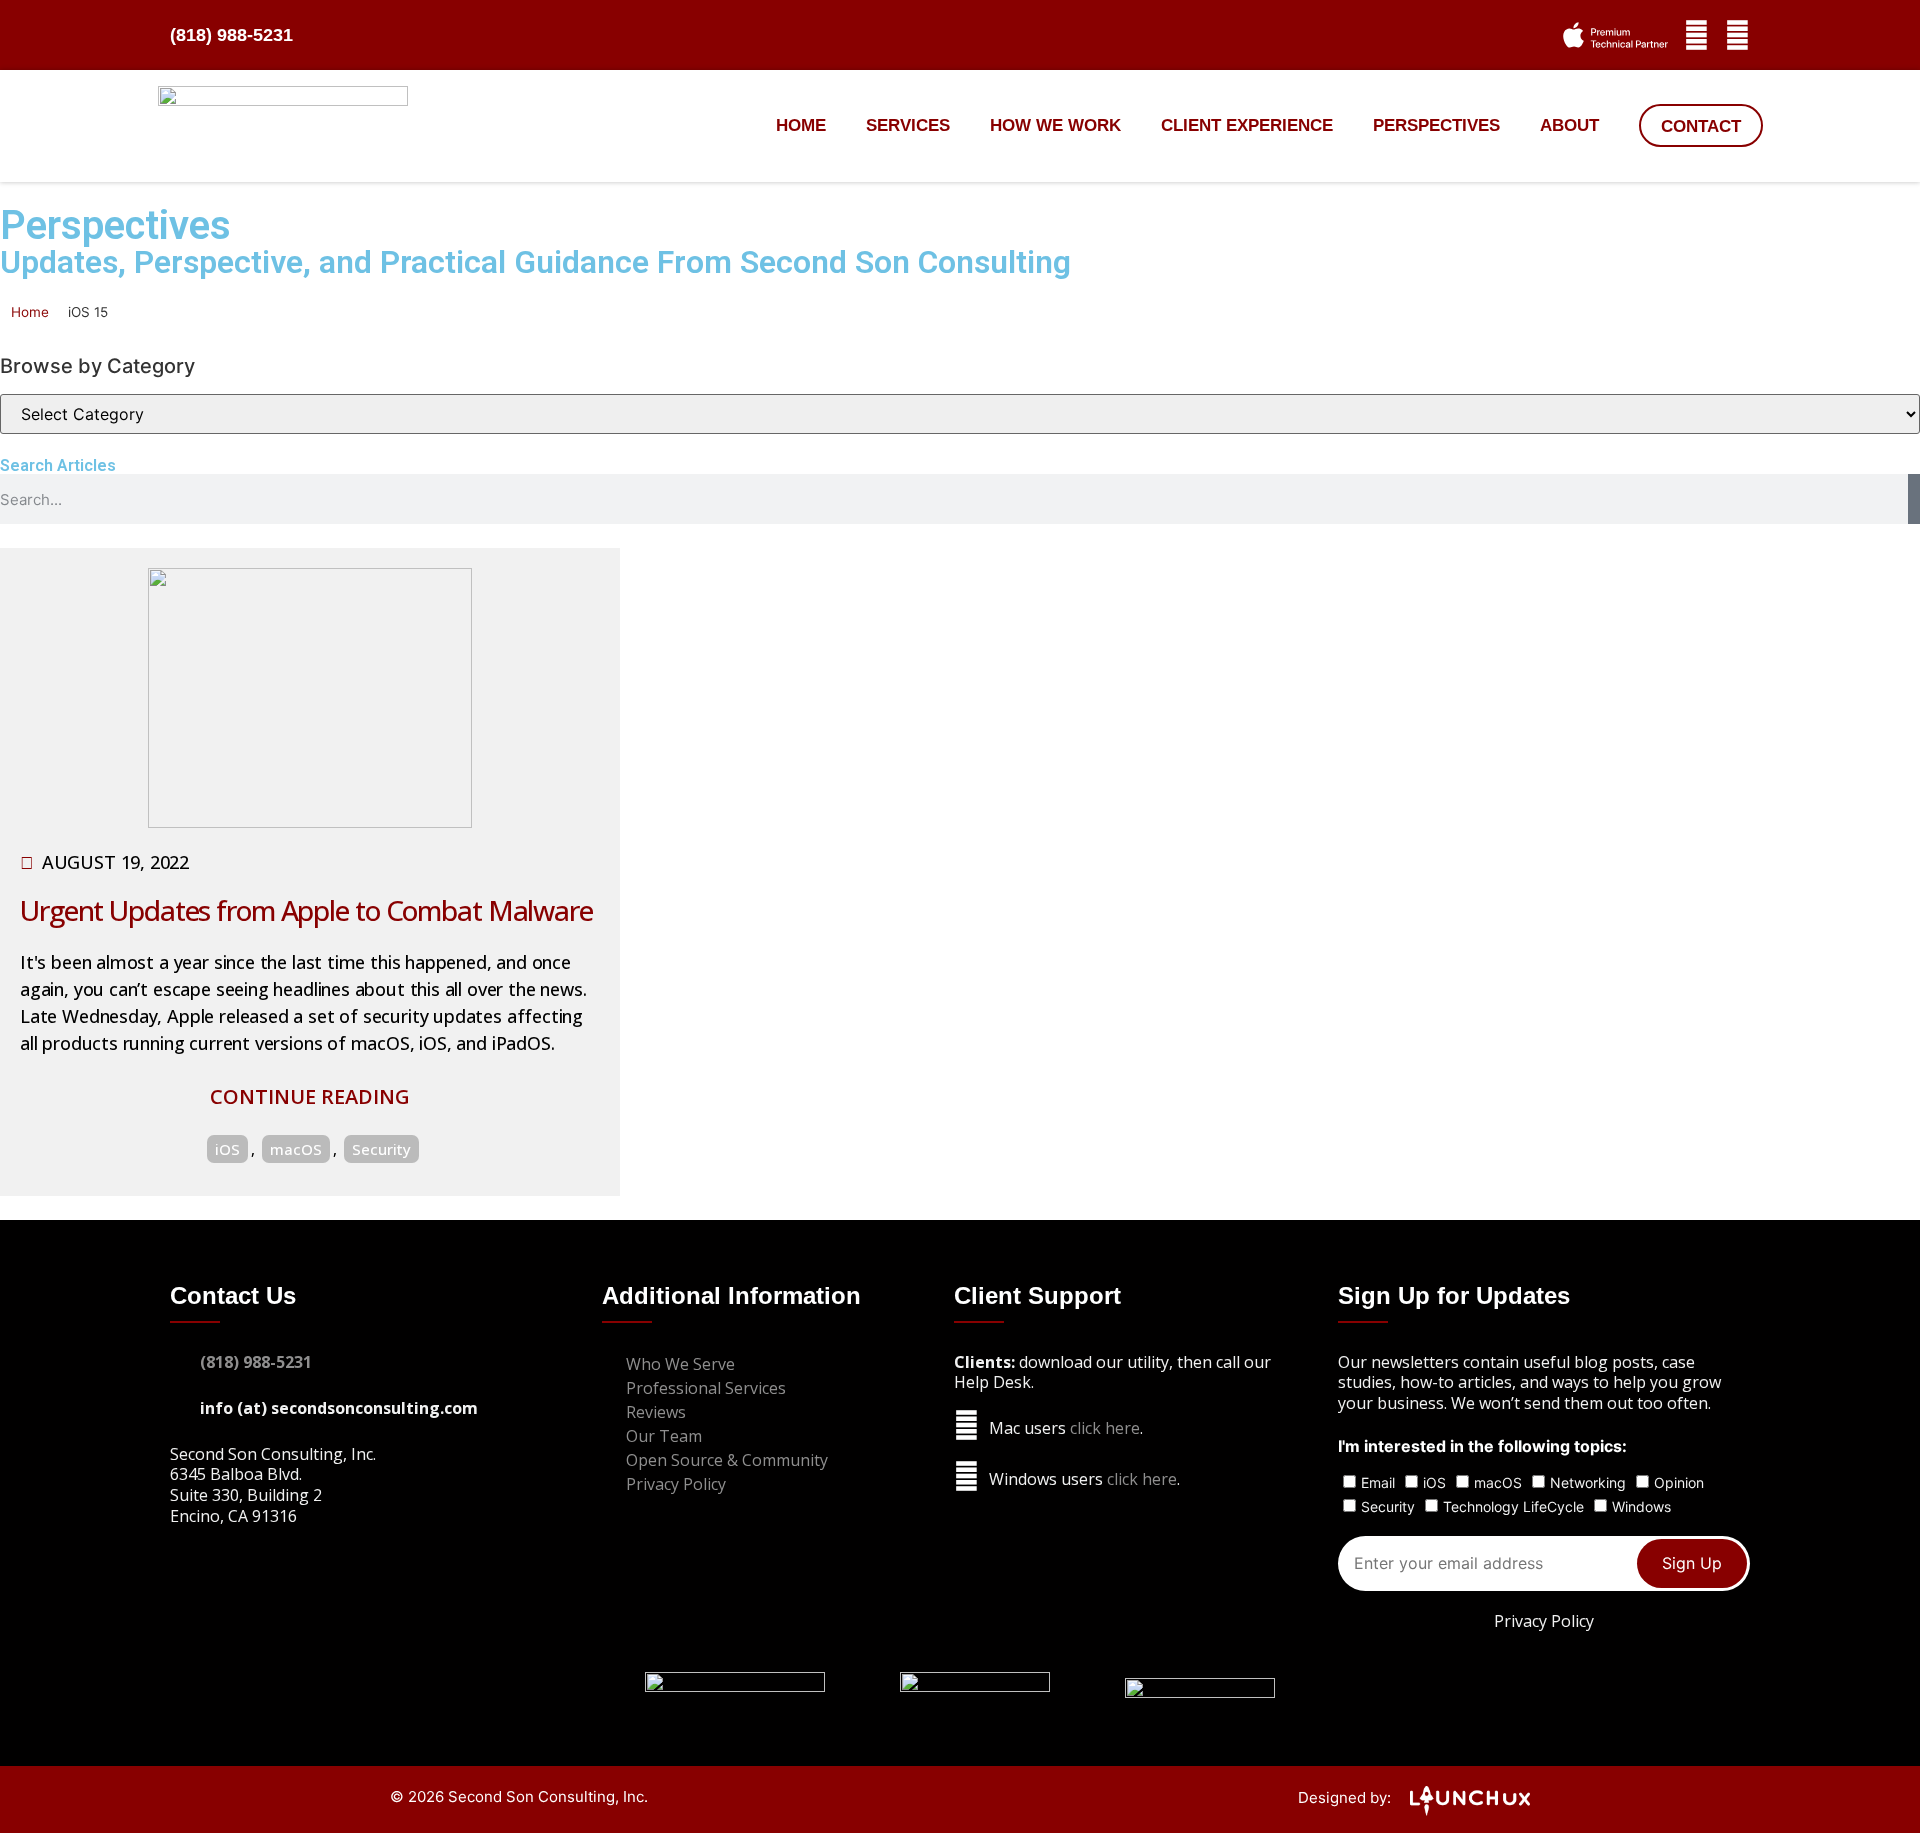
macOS (296, 1149)
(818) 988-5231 (231, 35)
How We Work (1055, 125)
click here (1105, 1428)
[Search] (1914, 499)
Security (381, 1149)
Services (908, 125)
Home (801, 125)
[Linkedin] (1737, 35)
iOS (227, 1149)
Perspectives (1436, 125)
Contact (1701, 126)
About (1569, 125)
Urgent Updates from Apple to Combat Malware (306, 910)
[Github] (1696, 35)
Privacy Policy (1544, 1621)
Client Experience (1247, 125)
